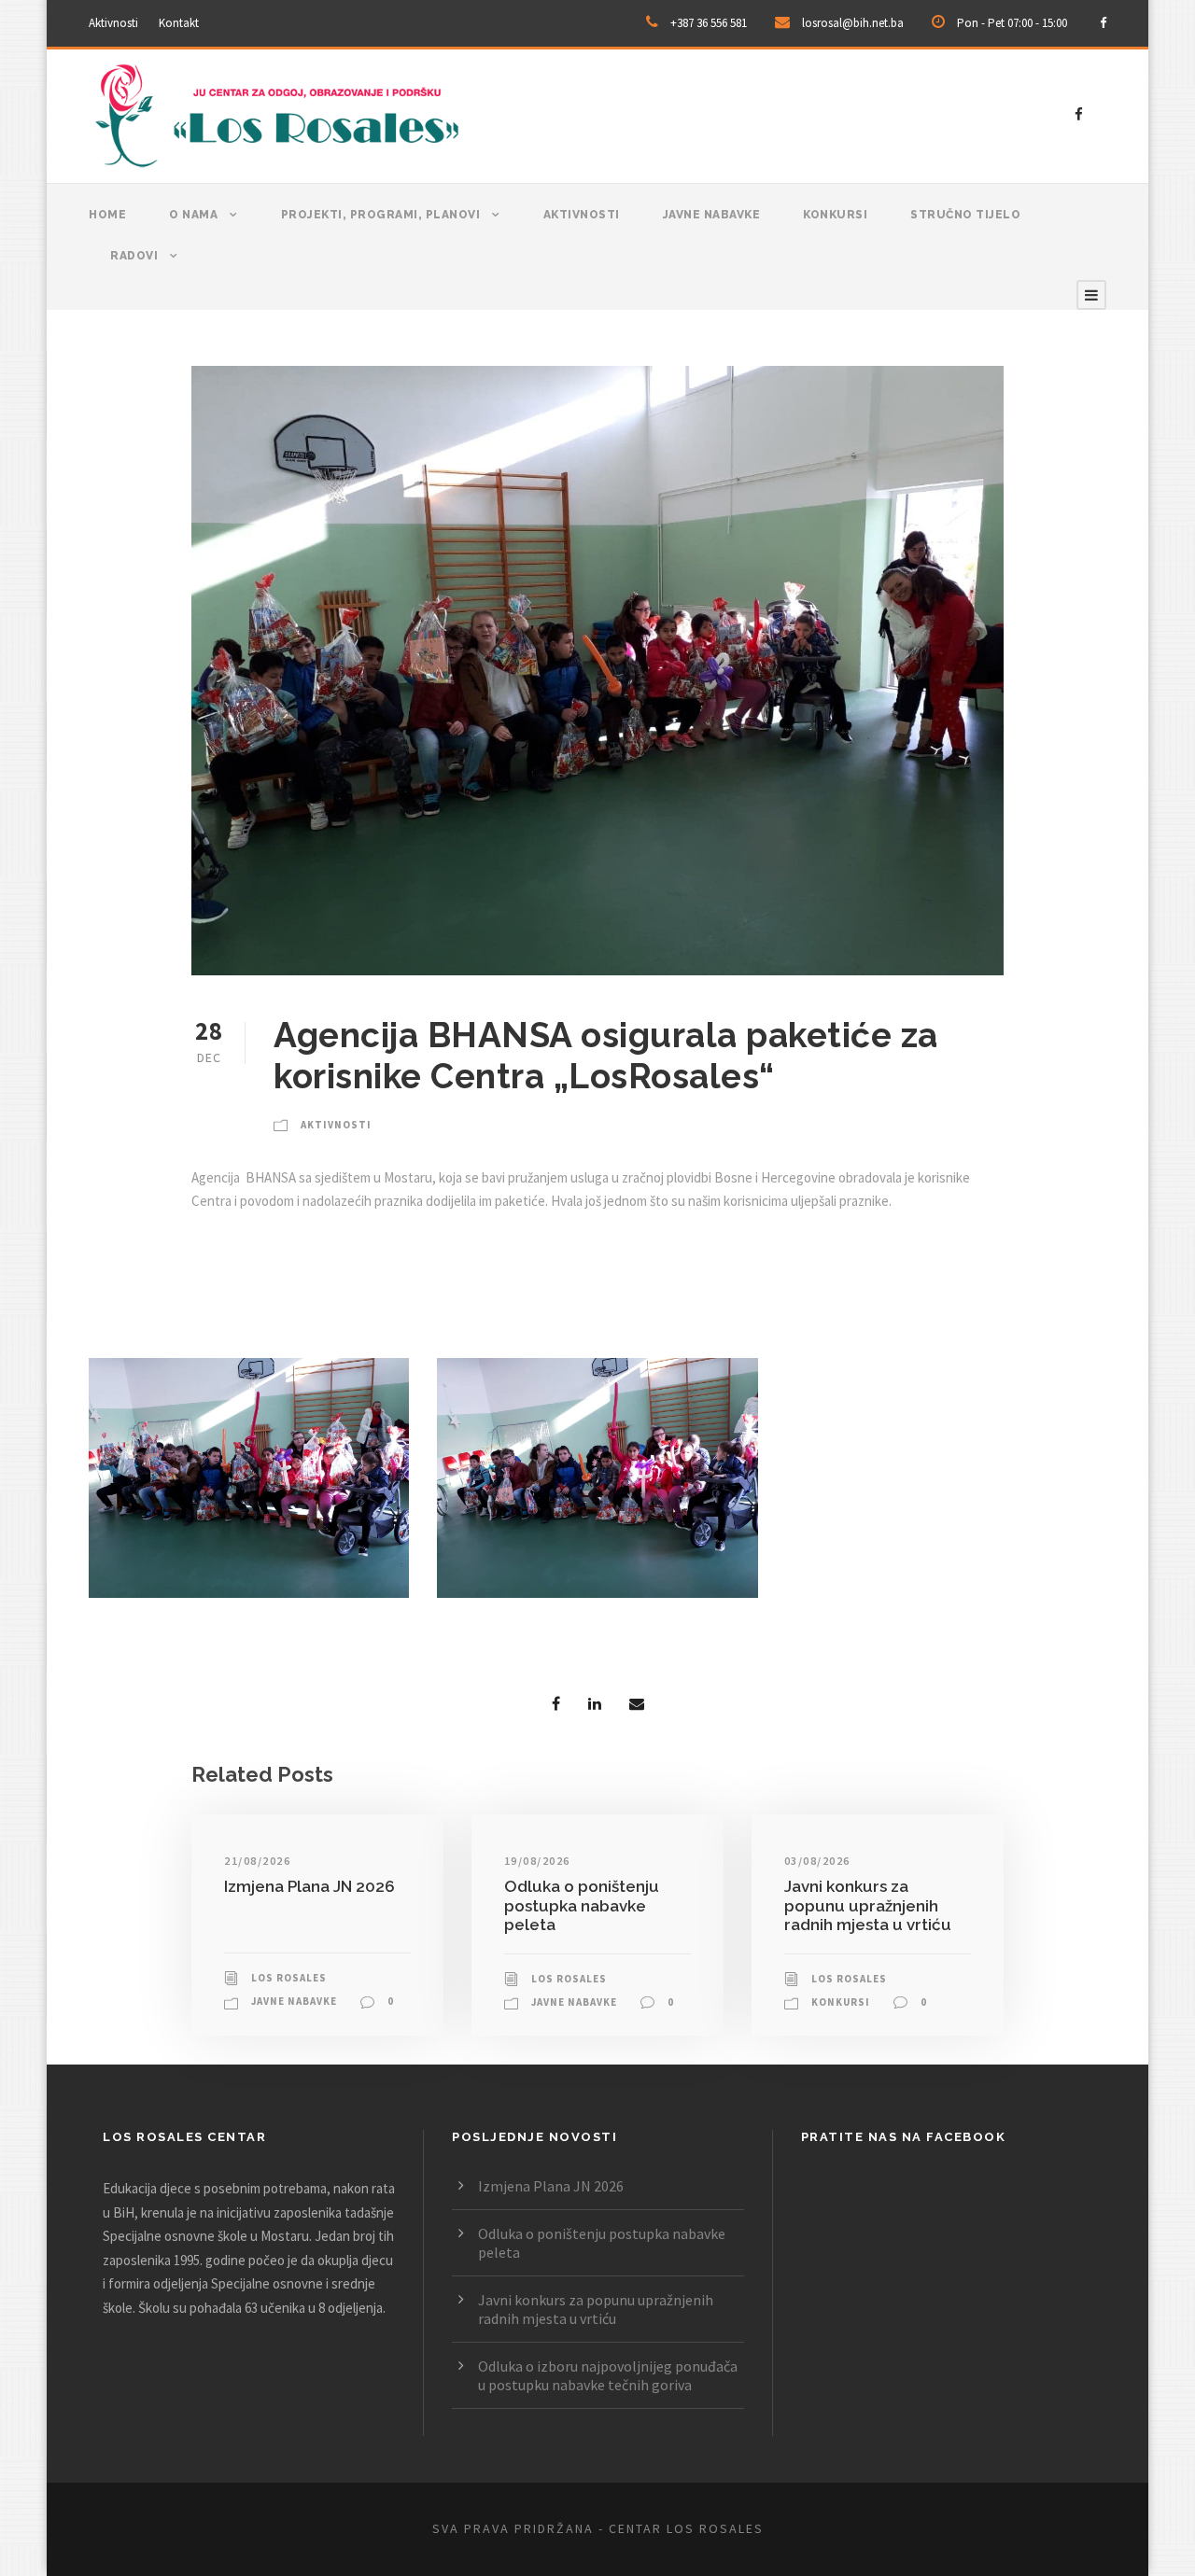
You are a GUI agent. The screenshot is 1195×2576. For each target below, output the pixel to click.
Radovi (134, 256)
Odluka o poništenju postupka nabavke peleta (582, 1905)
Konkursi (835, 215)
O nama (193, 215)
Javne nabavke (712, 215)
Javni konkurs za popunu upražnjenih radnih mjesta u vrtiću (868, 1905)
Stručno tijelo (965, 215)
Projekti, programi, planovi (381, 215)
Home (107, 215)
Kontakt (179, 23)
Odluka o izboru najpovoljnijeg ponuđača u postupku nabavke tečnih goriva (608, 2375)
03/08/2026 (817, 1861)
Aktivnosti (113, 23)
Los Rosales (289, 1978)
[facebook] (1103, 23)
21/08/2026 (257, 1861)
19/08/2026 (537, 1861)
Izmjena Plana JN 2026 (309, 1886)
